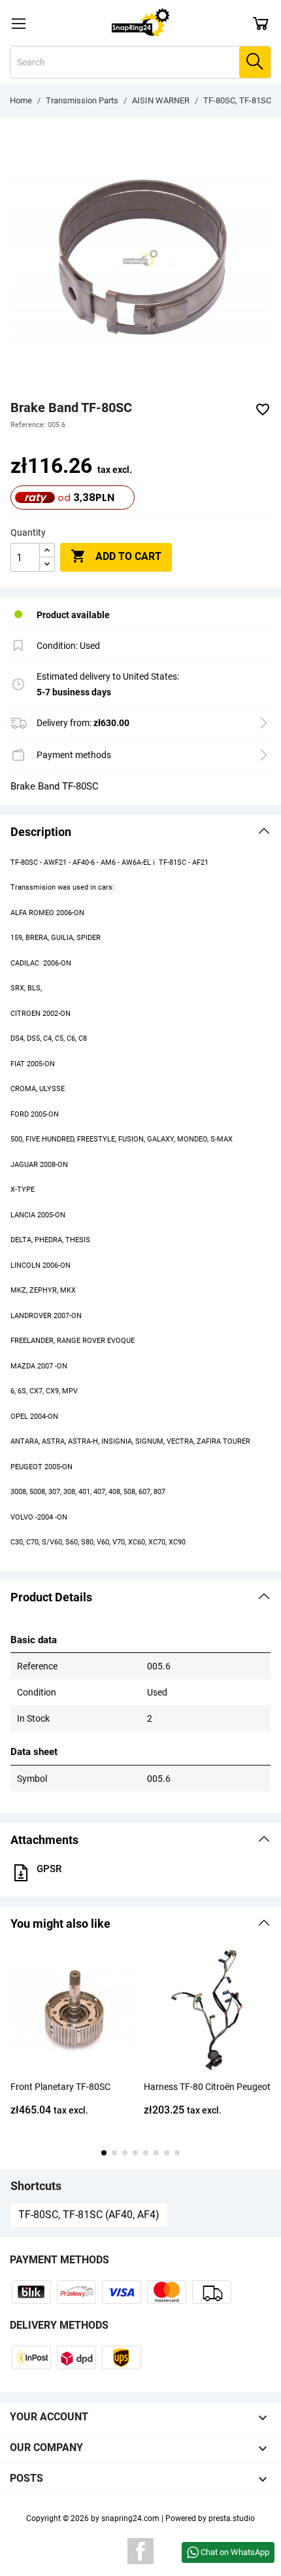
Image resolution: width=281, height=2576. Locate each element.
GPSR (49, 1869)
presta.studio (232, 2518)
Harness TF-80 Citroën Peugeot (207, 2087)
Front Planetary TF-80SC (60, 2087)
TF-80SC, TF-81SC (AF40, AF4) (89, 2215)
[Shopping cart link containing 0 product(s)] (261, 23)
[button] (140, 832)
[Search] (255, 62)
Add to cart (116, 556)
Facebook (140, 2551)
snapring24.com (130, 2518)
